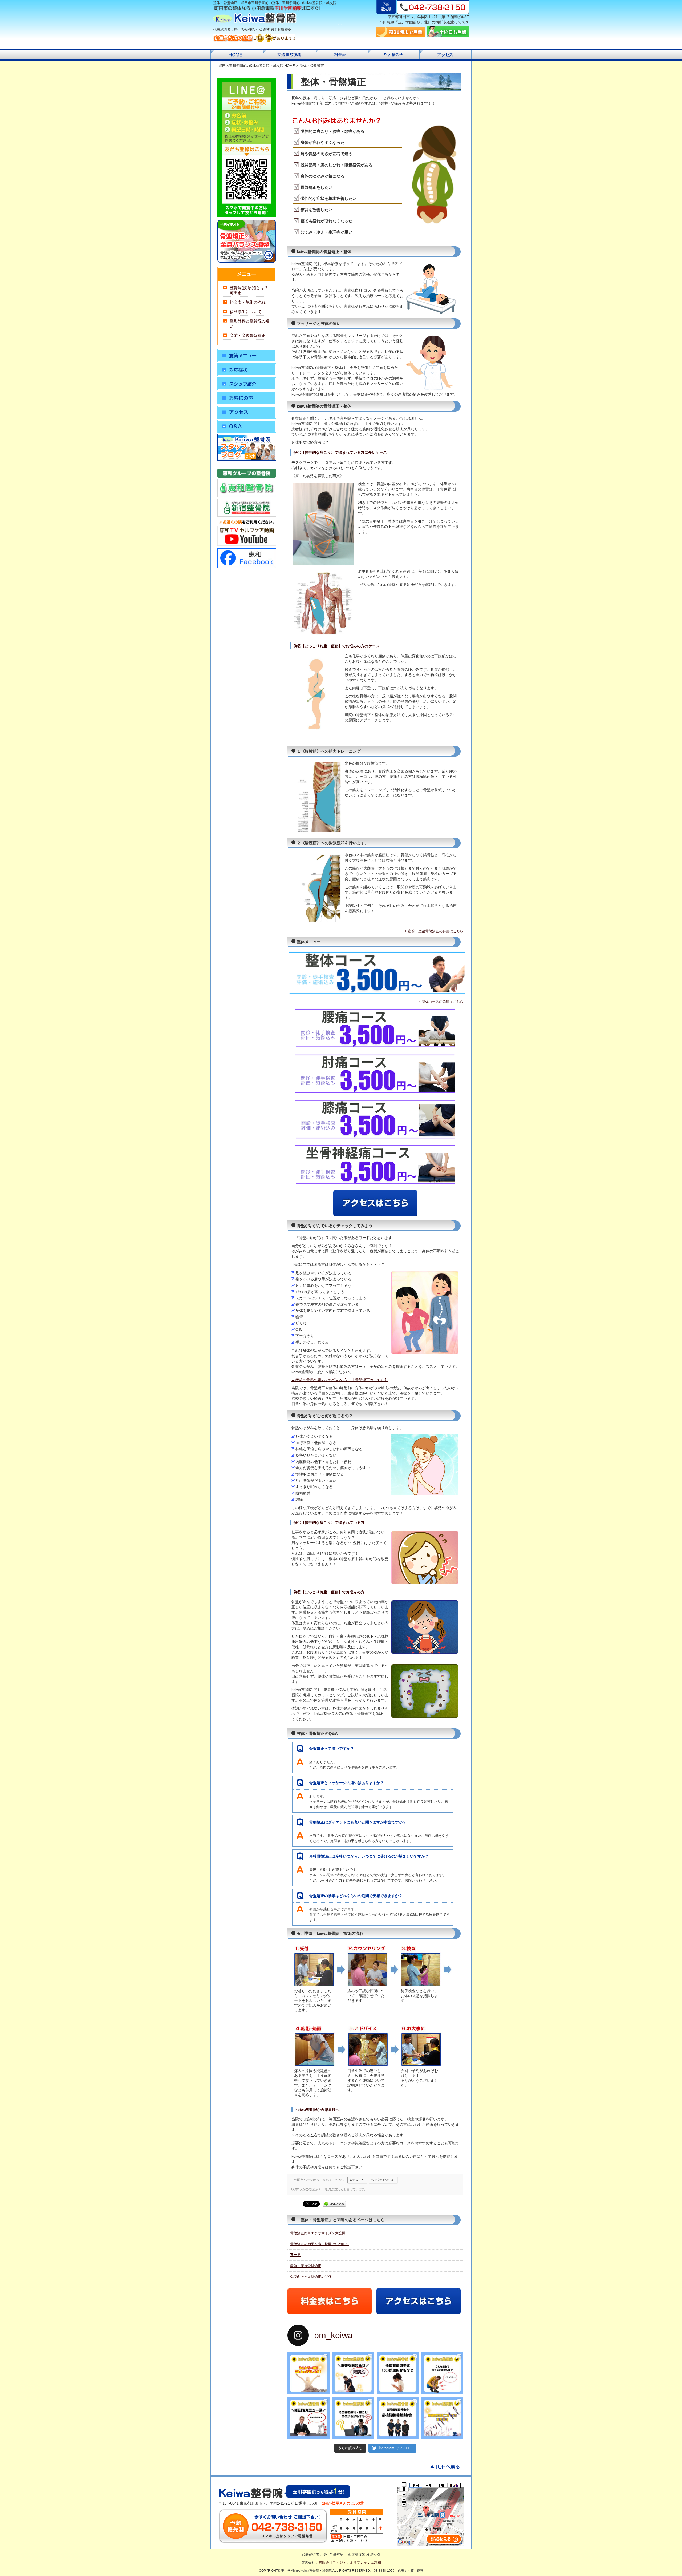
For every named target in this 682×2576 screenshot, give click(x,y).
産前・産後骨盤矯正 (306, 2266)
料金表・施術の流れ (248, 302)
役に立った (357, 2180)
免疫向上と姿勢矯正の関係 (311, 2277)
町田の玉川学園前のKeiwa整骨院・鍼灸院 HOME (257, 66)
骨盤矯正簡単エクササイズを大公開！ (320, 2233)
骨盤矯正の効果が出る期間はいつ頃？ (320, 2244)
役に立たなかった (383, 2180)
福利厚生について (246, 312)
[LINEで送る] (334, 2203)
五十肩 (295, 2255)
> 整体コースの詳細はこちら (441, 1002)
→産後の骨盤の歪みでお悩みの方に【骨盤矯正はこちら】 (340, 1380)
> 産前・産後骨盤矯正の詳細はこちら (434, 931)
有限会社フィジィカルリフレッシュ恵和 (350, 2563)
